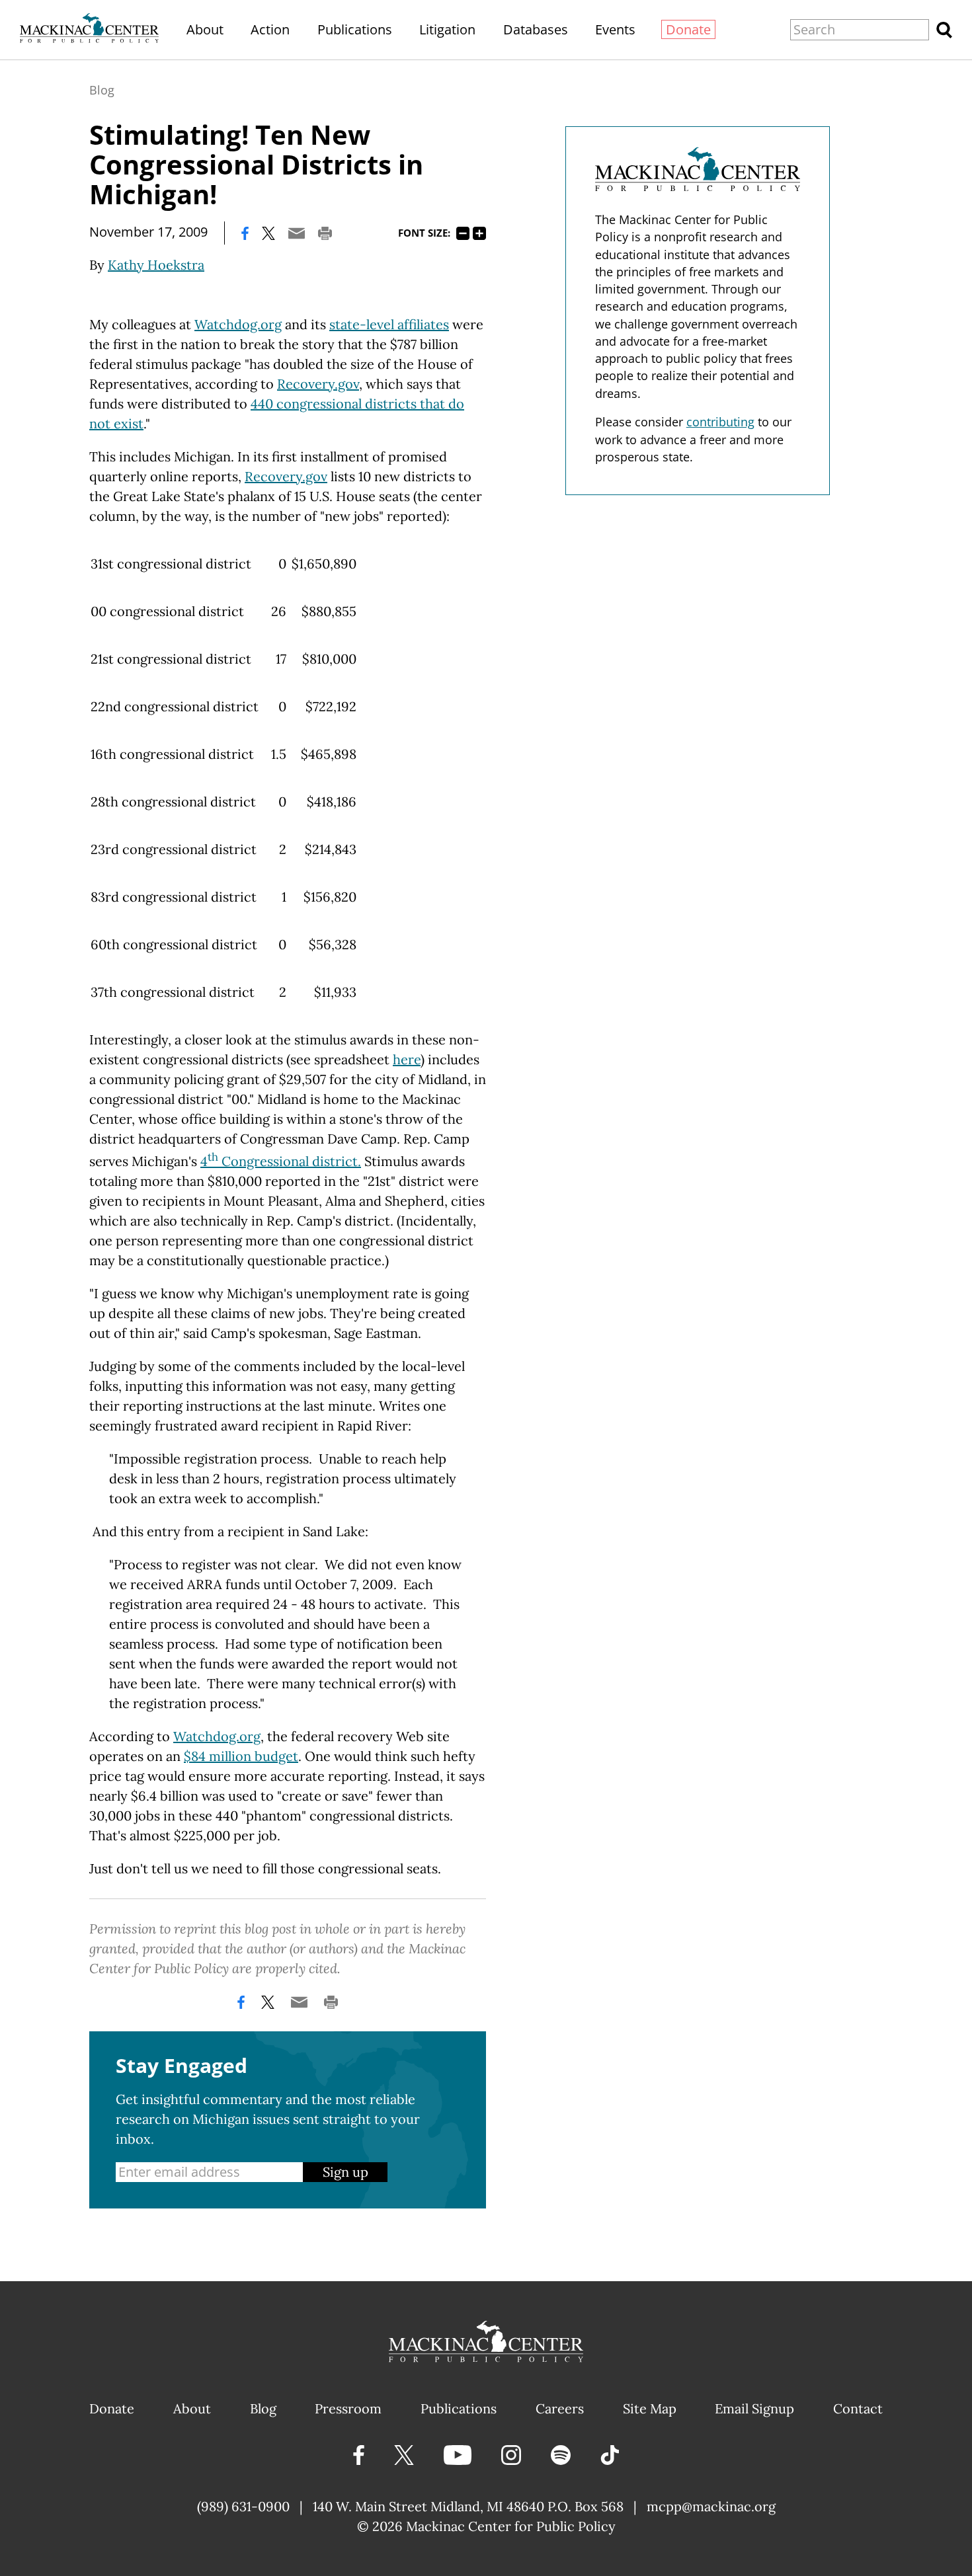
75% (463, 233)
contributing (720, 422)
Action (270, 29)
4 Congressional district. (281, 1161)
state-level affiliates (389, 324)
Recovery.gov (318, 384)
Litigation (447, 29)
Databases (536, 29)
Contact (858, 2408)
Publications (355, 29)
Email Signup (754, 2408)
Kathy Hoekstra (156, 265)
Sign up (345, 2172)
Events (615, 29)
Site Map (650, 2408)
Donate (688, 29)
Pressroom (348, 2408)
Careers (560, 2408)
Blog (102, 90)
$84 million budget (241, 1756)
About (205, 29)
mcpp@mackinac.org (711, 2506)
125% (479, 233)
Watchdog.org (238, 324)
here (407, 1059)
